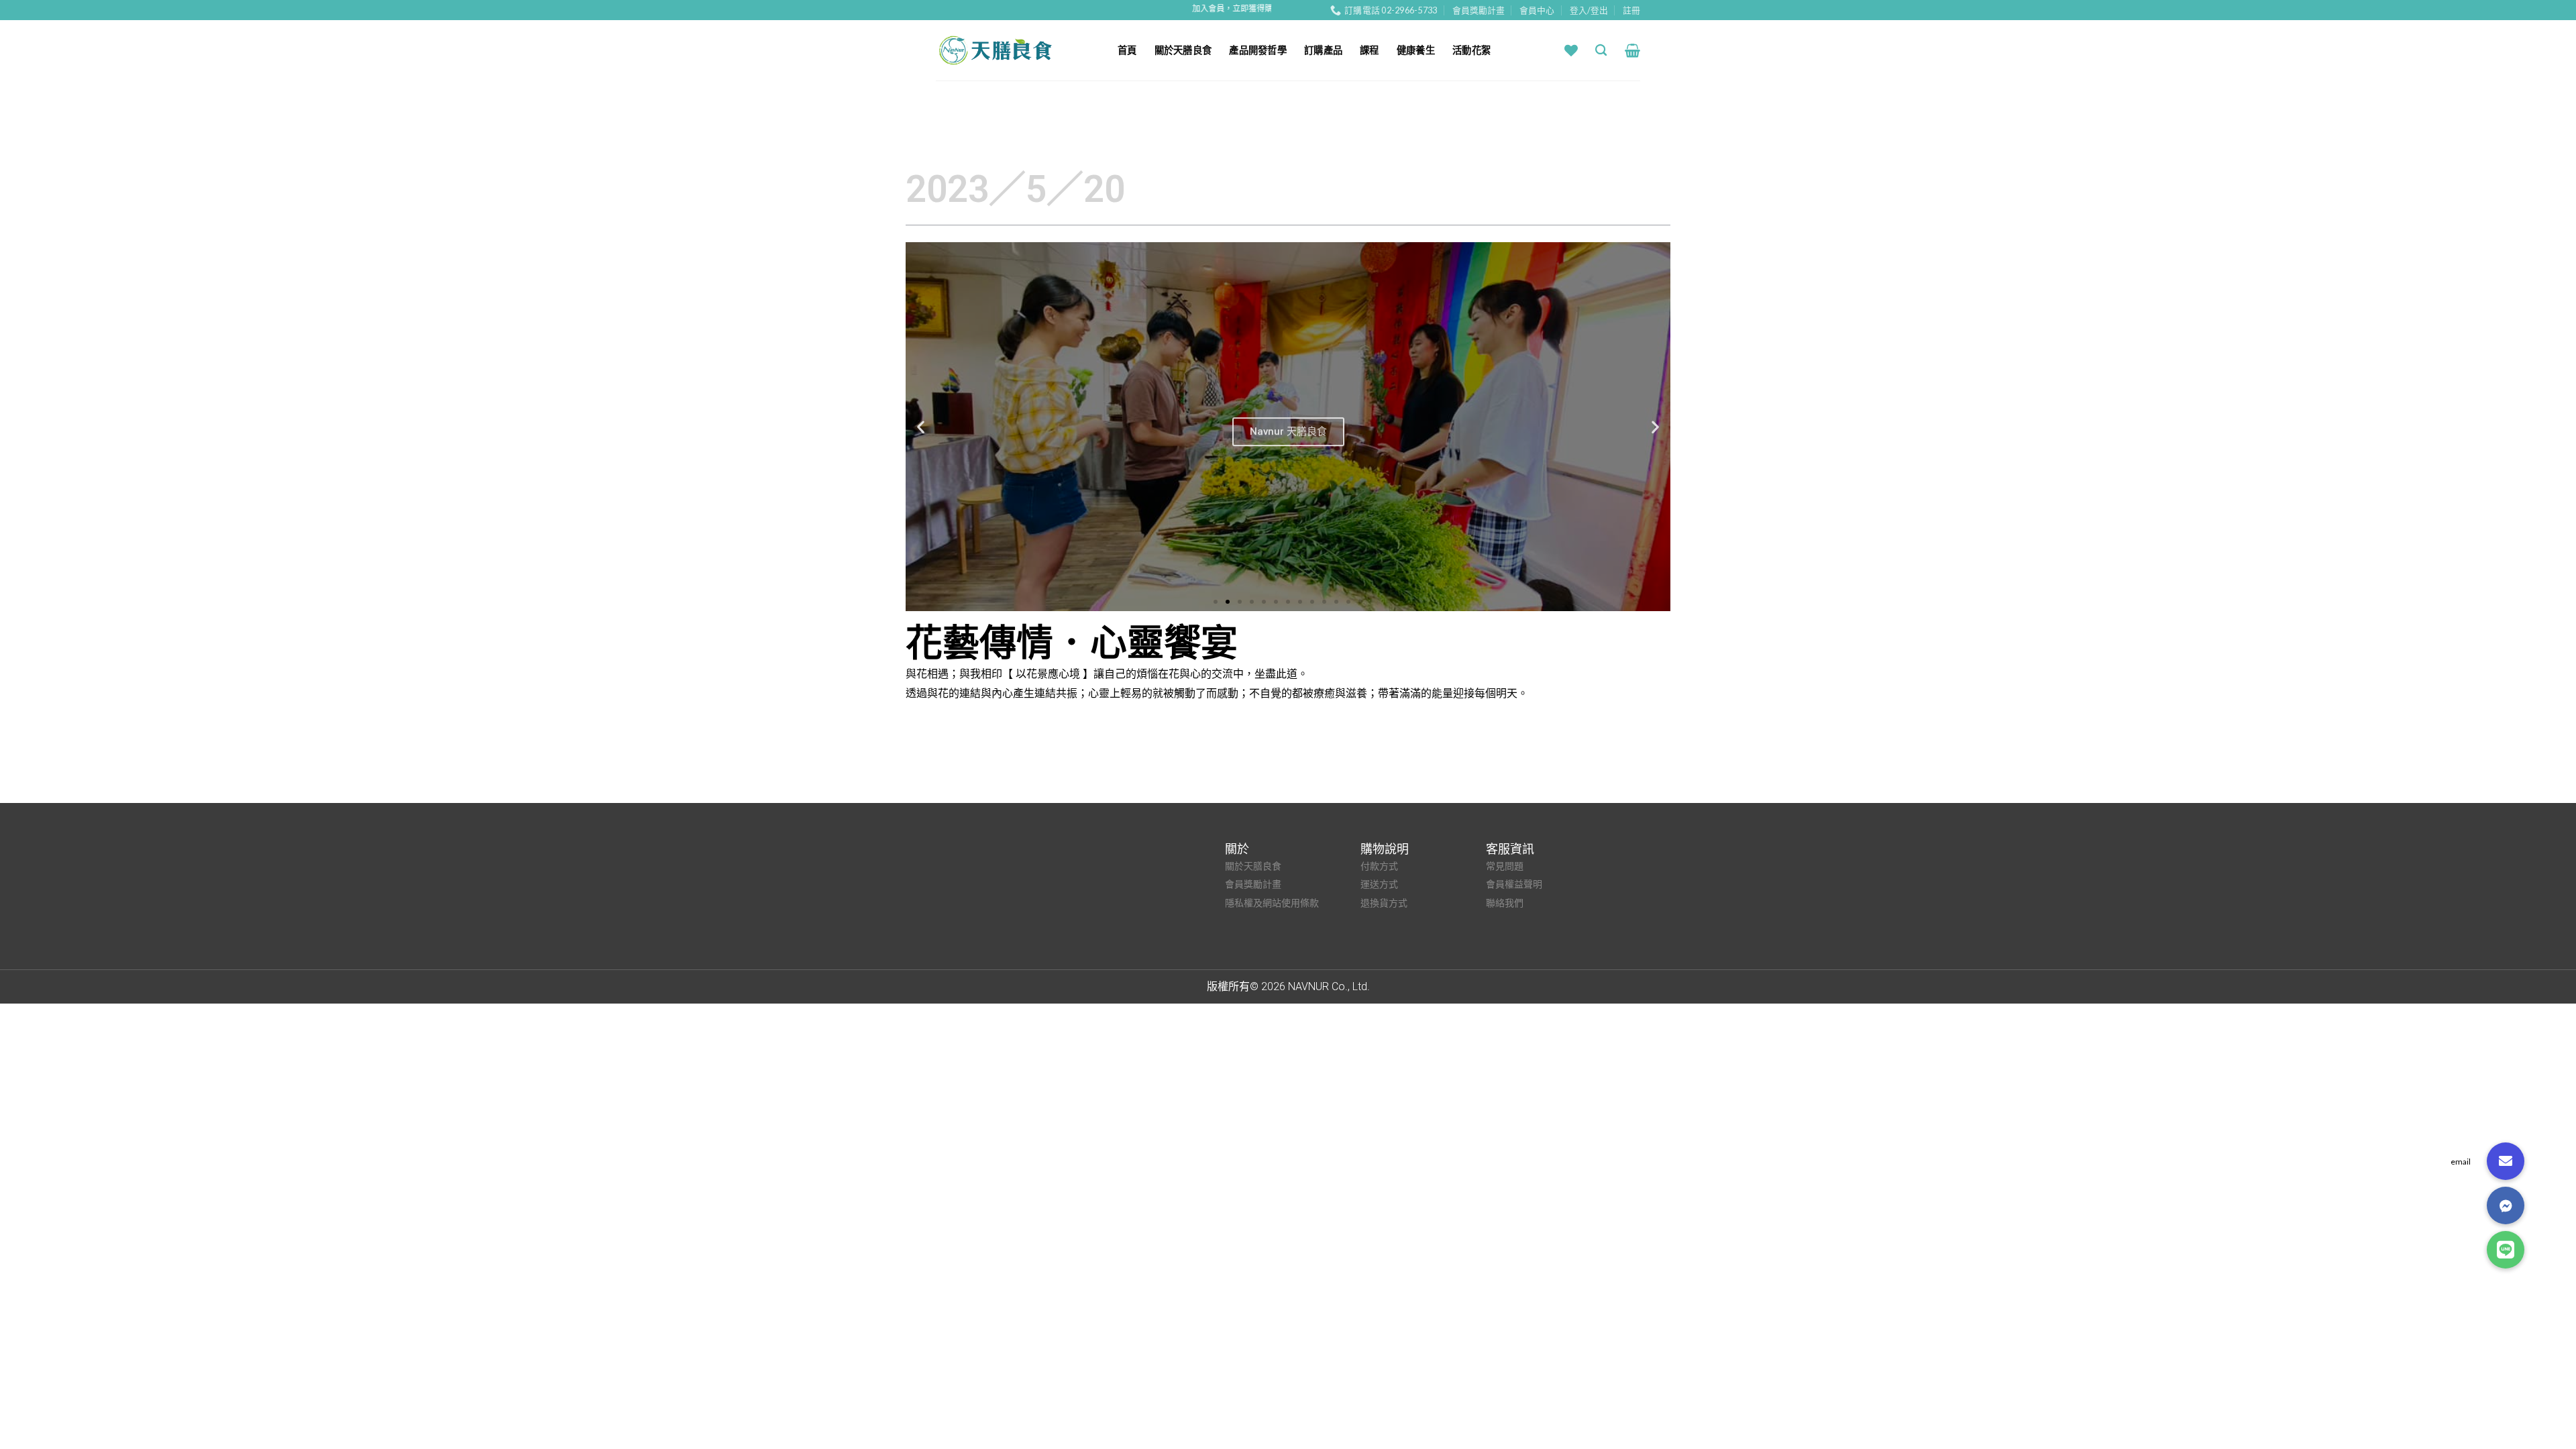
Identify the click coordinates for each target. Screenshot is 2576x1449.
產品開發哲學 (1258, 50)
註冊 (1631, 10)
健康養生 (1416, 50)
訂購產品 (1323, 50)
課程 (1370, 50)
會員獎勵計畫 (1479, 10)
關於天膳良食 (1183, 50)
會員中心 (1537, 10)
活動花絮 (1471, 50)
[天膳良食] (1017, 50)
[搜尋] (1601, 51)
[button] (1216, 602)
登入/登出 (1589, 10)
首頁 (1127, 50)
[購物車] (1632, 50)
